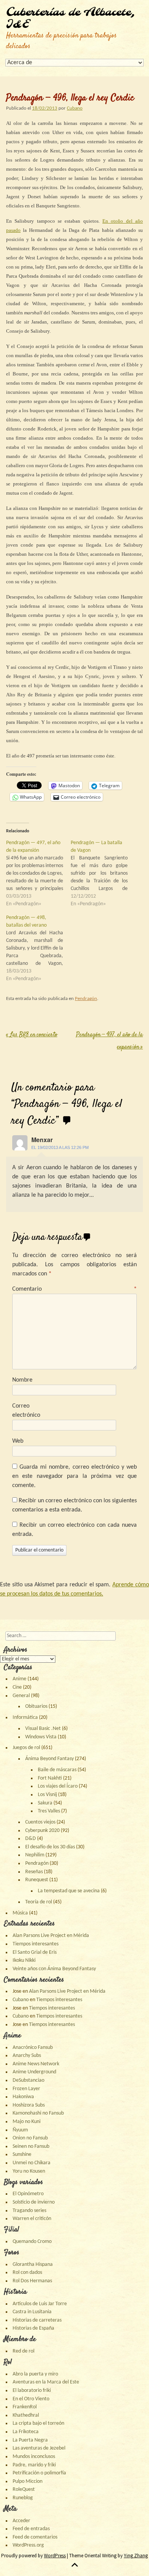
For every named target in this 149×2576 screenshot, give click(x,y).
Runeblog (23, 2498)
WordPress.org (28, 2545)
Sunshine (22, 2154)
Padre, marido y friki (34, 2465)
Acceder (21, 2521)
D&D (31, 1839)
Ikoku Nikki (24, 1960)
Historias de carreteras (37, 2320)
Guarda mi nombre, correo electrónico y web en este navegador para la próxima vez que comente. (74, 1476)
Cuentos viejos (40, 1822)
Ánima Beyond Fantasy (49, 1759)
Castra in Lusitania (32, 2312)
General (21, 1696)
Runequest (37, 1880)
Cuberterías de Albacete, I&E (71, 19)
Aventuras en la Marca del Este (46, 2382)
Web (18, 1441)
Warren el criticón (32, 2219)
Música (20, 1913)
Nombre (22, 1380)
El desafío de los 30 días (50, 1847)
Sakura (45, 1803)
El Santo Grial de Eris (35, 1952)
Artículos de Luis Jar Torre (40, 2304)
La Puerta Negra (30, 2440)
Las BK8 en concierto (32, 1035)
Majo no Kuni (27, 2122)
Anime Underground (34, 2072)
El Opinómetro (28, 2194)
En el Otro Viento (31, 2399)
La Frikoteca (26, 2432)
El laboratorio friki (32, 2391)
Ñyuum (20, 2130)
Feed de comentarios (35, 2537)
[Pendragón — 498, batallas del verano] (38, 948)
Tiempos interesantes (36, 1944)
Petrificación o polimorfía (39, 2473)
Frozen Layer (26, 2089)
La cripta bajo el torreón (38, 2423)
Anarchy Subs (27, 2056)
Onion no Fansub (30, 2138)
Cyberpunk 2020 (42, 1831)
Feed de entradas (31, 2529)
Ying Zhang (136, 2556)
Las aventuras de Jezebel (39, 2448)
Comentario (74, 1289)
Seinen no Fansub (31, 2146)
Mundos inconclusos (34, 2457)
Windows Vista (41, 1737)
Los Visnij (47, 1795)
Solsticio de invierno (34, 2202)
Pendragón (86, 999)
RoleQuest (24, 2489)
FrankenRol (25, 2407)
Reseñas (34, 1872)
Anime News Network (36, 2064)
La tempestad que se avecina (69, 1891)
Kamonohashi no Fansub (38, 2113)
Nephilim (35, 1855)
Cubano (75, 108)
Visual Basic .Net (43, 1729)
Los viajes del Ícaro (58, 1786)
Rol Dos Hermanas (32, 2281)
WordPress (55, 2556)
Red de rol (23, 2351)
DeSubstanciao (28, 2080)
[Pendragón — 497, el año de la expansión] (38, 874)
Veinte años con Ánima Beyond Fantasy (54, 1969)
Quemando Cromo (32, 2242)
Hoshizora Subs (29, 2105)
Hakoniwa (23, 2097)
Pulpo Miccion (28, 2481)
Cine (17, 1687)
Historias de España (33, 2328)
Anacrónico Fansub (33, 2048)
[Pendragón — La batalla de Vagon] (103, 874)
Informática (25, 1718)
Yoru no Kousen (29, 2171)
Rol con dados (27, 2273)
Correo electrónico (26, 1411)
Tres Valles (49, 1811)
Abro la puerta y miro (35, 2374)
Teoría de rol (39, 1902)
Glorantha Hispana (33, 2265)
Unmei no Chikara (32, 2163)
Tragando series (29, 2211)
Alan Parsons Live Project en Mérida (51, 1936)
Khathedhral (26, 2415)
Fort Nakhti (50, 1778)
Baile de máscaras (57, 1770)
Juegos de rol (26, 1748)
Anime (19, 1679)
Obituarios (36, 1706)
